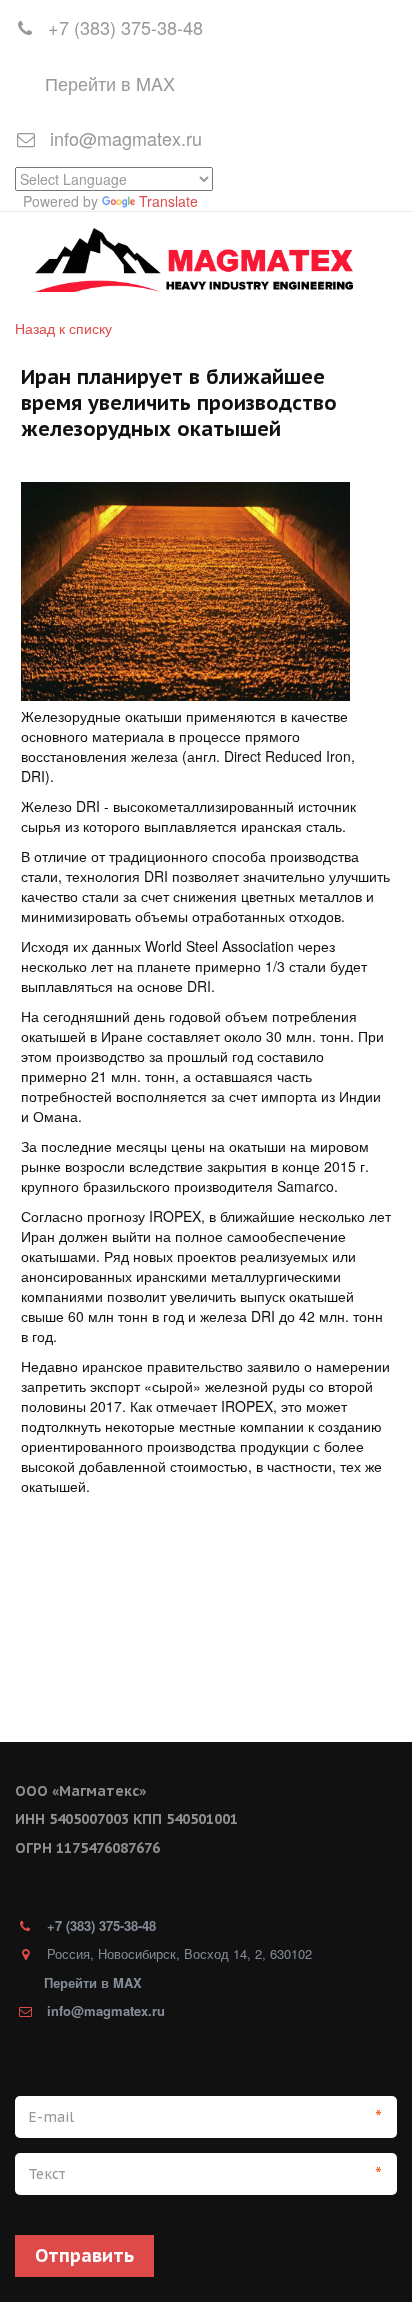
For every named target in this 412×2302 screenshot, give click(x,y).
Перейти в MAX (110, 83)
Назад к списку (63, 328)
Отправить (84, 2255)
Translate (168, 201)
